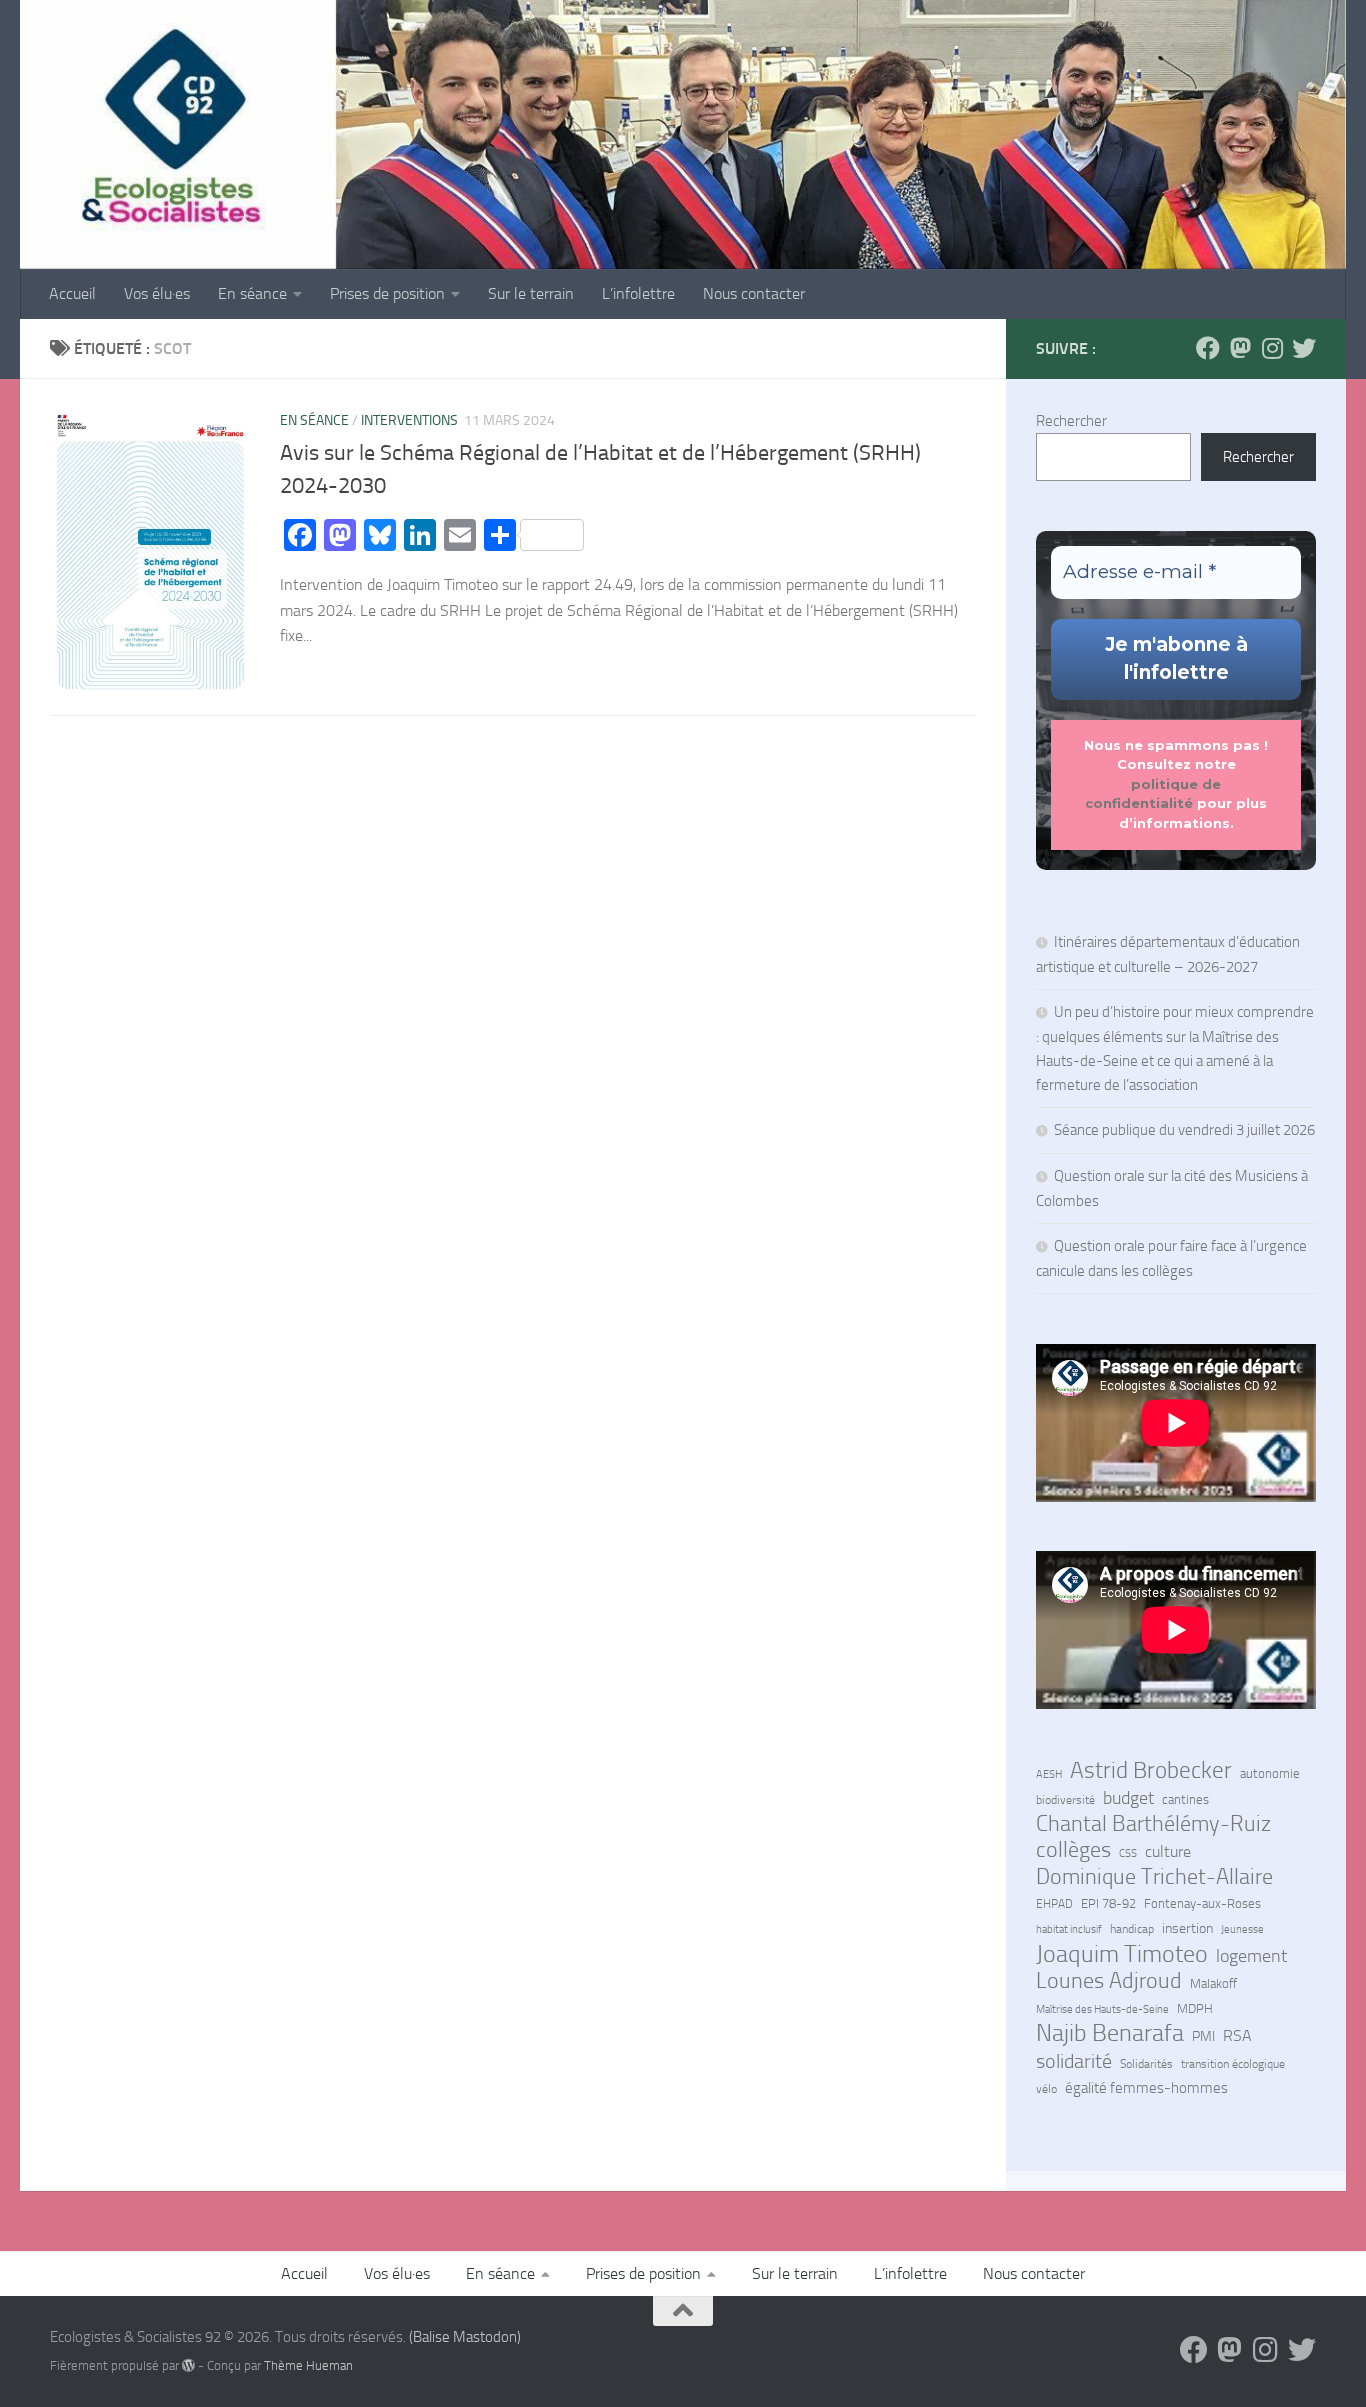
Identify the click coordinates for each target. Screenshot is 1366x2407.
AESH (1049, 1774)
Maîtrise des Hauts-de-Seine (1102, 2009)
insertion (1187, 1928)
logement (1251, 1956)
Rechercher (1071, 421)
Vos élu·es (157, 293)
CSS (1128, 1853)
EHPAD (1054, 1904)
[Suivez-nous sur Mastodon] (1240, 348)
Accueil (72, 293)
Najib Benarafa (1110, 2033)
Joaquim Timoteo (1122, 1954)
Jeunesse (1242, 1929)
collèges (1073, 1850)
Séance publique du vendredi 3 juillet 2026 (1184, 1130)
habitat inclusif (1069, 1929)
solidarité (1074, 2061)
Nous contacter (754, 293)
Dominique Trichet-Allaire (1154, 1877)
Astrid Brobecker (1151, 1771)
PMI (1203, 2036)
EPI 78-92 (1108, 1903)
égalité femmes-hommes (1146, 2088)
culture (1168, 1852)
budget (1128, 1798)
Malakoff (1213, 1983)
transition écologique (1233, 2064)
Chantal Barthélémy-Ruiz (1153, 1824)
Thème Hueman (308, 2365)
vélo (1046, 2089)
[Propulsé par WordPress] (188, 2365)
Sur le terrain (531, 293)
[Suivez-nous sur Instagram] (1272, 348)
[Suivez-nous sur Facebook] (1208, 348)
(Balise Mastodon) (465, 2337)
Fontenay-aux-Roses (1202, 1903)
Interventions (409, 420)
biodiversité (1065, 1800)
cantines (1185, 1799)
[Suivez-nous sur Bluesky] (1304, 348)
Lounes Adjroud (1109, 1981)
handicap (1132, 1929)
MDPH (1195, 2008)
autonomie (1270, 1773)
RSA (1237, 2036)
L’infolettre (638, 293)
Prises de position (387, 293)
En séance (252, 293)
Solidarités (1146, 2064)
